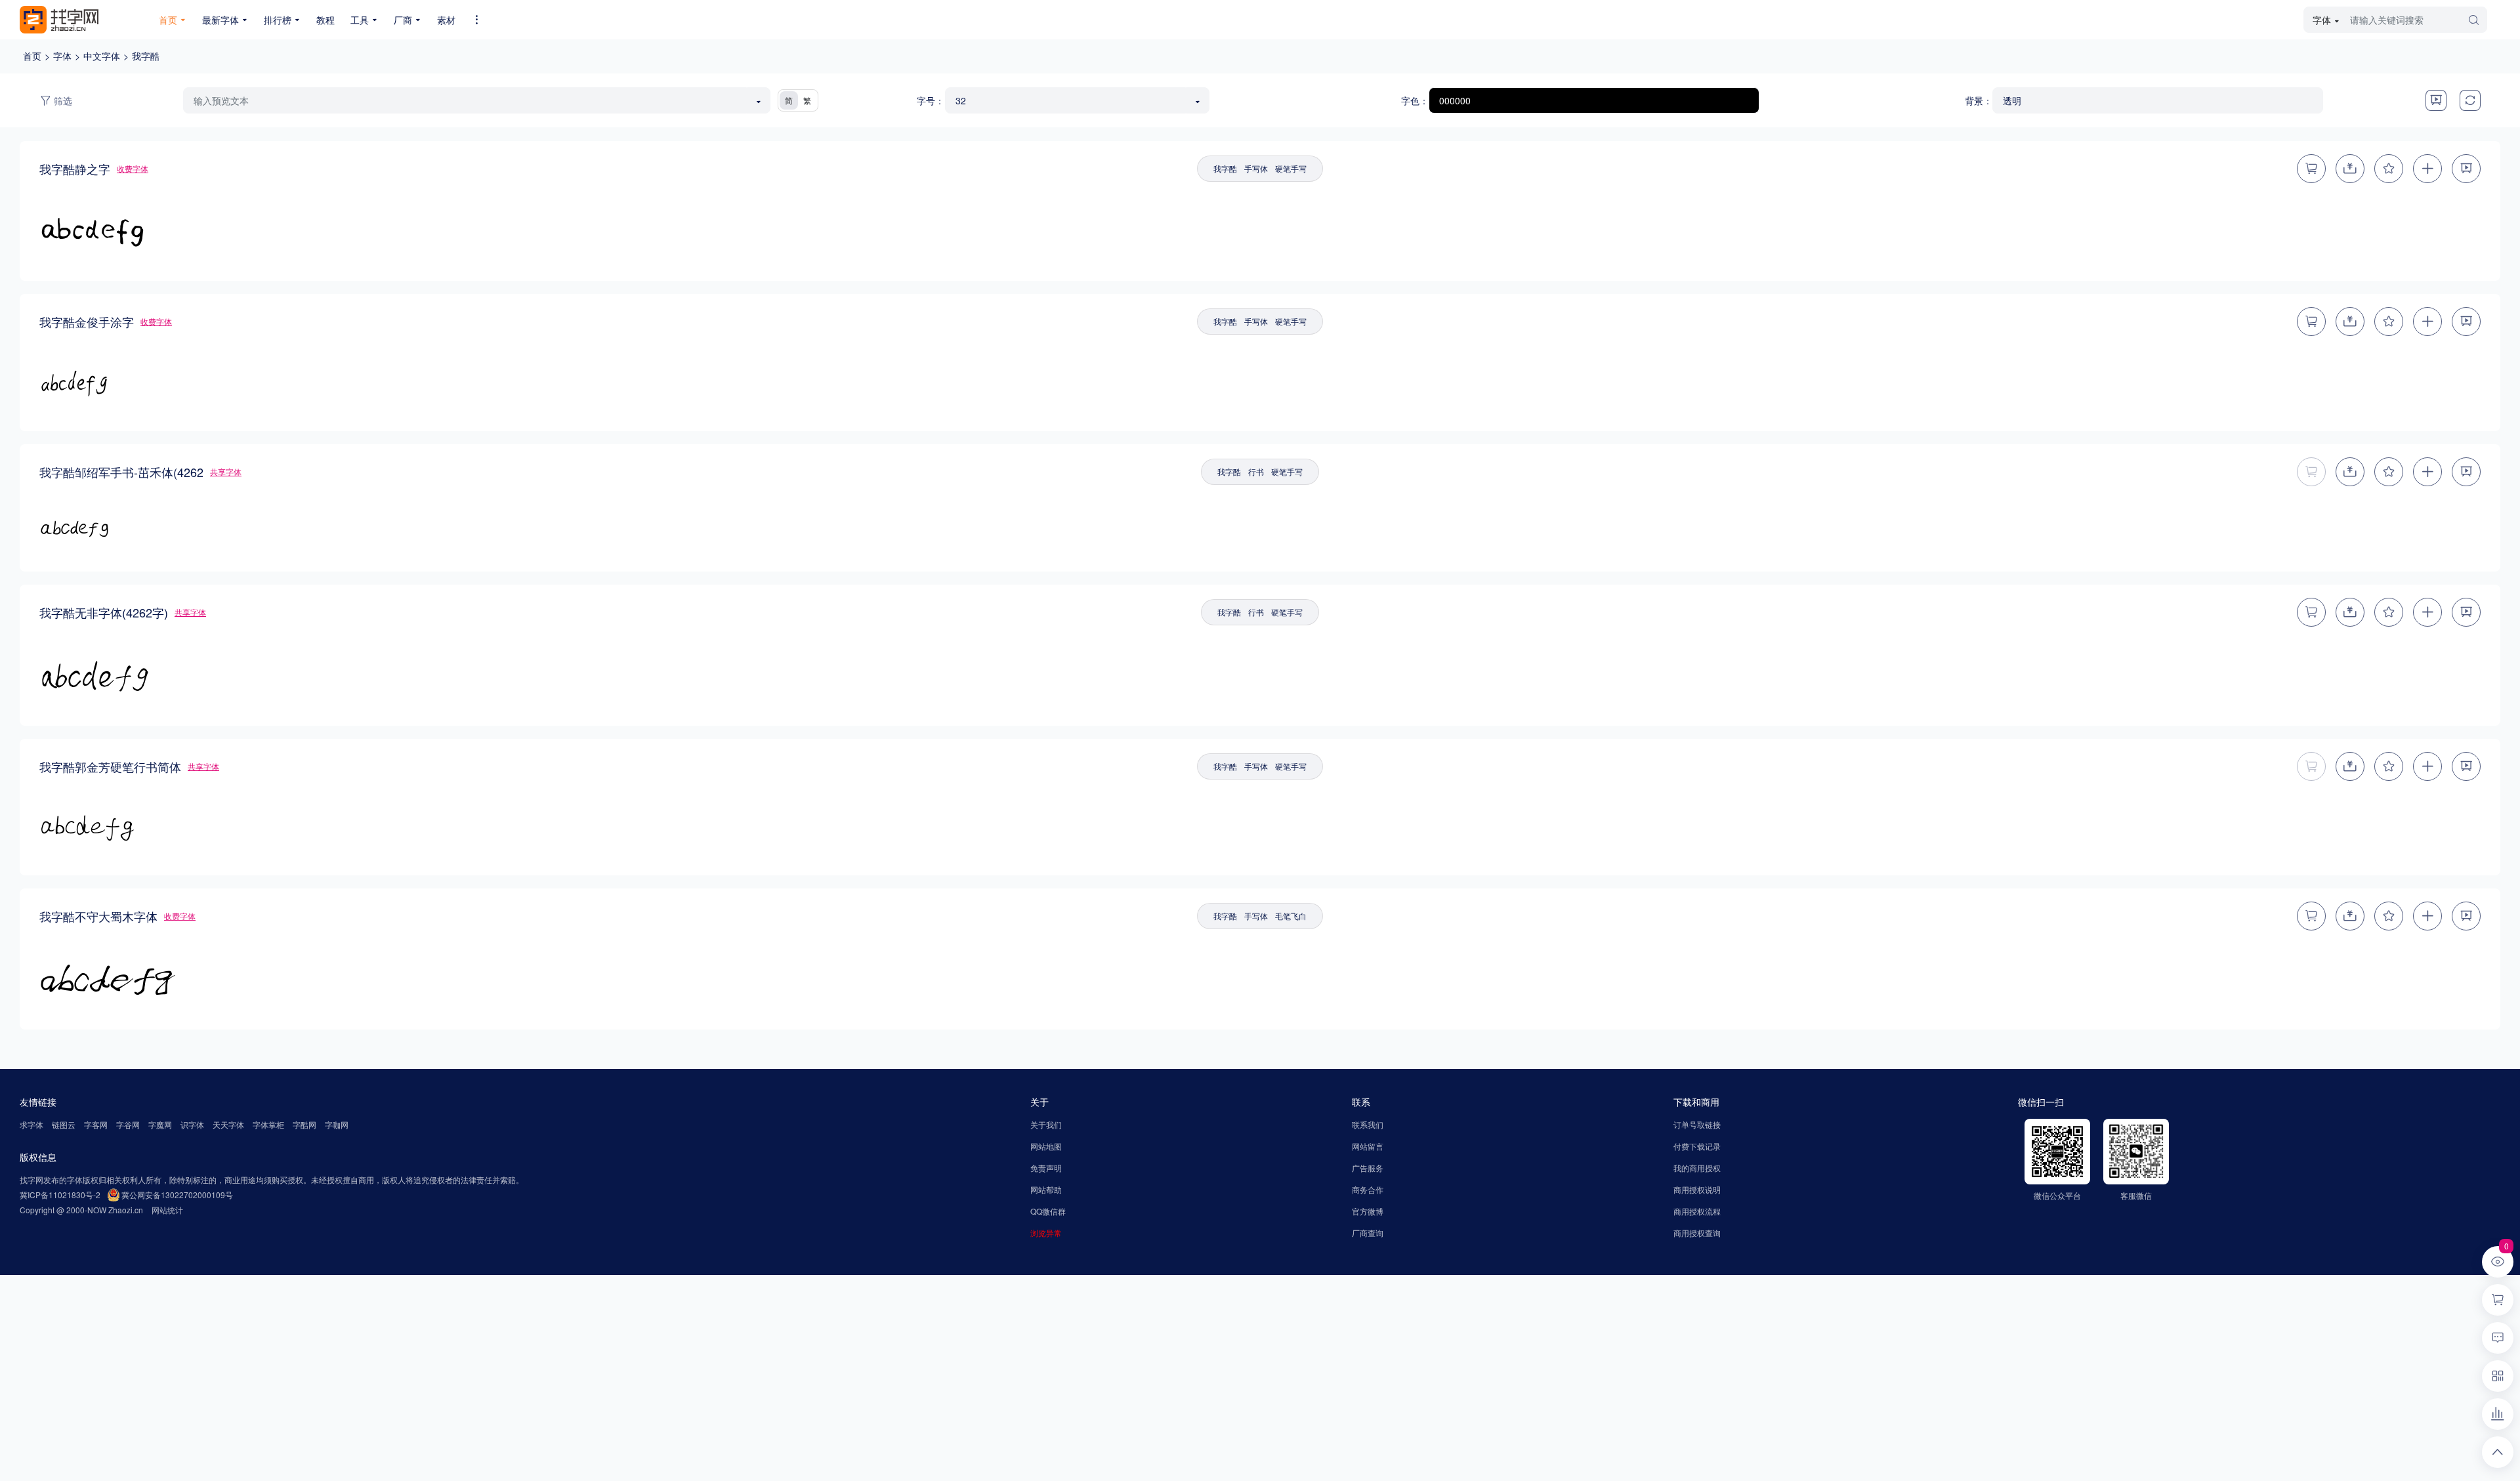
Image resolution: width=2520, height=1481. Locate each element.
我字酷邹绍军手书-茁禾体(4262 (121, 472)
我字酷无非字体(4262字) (104, 612)
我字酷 (146, 56)
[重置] (2470, 100)
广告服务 (1368, 1168)
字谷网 (128, 1124)
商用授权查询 (1697, 1233)
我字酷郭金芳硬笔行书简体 (110, 766)
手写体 (1256, 168)
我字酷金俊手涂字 (87, 322)
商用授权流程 (1697, 1211)
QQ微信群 (1048, 1211)
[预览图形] (2436, 100)
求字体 (31, 1124)
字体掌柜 (268, 1124)
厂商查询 (1368, 1233)
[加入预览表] (2427, 169)
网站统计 (167, 1210)
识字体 (192, 1124)
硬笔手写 (1291, 168)
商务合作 (1368, 1189)
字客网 (96, 1124)
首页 (32, 56)
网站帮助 (1046, 1189)
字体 (62, 56)
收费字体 (133, 168)
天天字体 (228, 1124)
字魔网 (160, 1124)
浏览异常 (1046, 1233)
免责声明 (1046, 1168)
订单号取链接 (1697, 1124)
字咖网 (337, 1124)
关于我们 (1046, 1124)
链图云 (64, 1124)
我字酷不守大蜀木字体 (98, 916)
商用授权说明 (1697, 1189)
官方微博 (1368, 1211)
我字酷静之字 (75, 169)
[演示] (2466, 169)
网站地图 (1046, 1146)
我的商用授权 (1697, 1168)
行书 (1256, 471)
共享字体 (226, 471)
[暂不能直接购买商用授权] (2311, 472)
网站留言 (1368, 1146)
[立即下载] (2350, 472)
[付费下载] (2350, 169)
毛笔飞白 (1291, 916)
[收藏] (2389, 169)
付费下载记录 (1697, 1146)
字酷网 (304, 1124)
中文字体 (102, 56)
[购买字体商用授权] (2311, 169)
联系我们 (1368, 1124)
